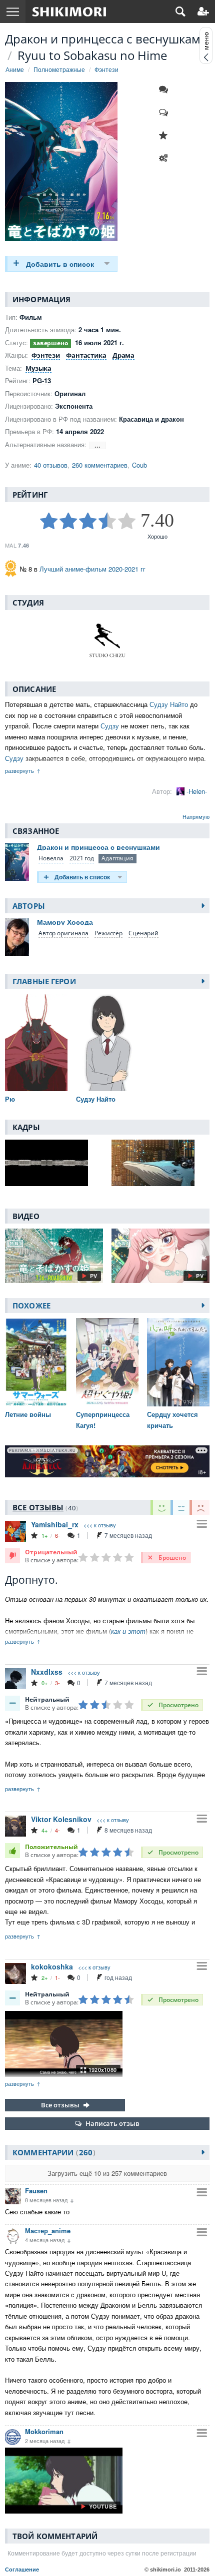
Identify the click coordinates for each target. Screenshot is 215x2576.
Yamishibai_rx (55, 1524)
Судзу (110, 726)
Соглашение (22, 2570)
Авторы (29, 906)
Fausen (36, 2191)
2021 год (82, 858)
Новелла (51, 858)
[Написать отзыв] (166, 112)
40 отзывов (51, 465)
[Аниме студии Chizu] (107, 641)
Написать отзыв (112, 2123)
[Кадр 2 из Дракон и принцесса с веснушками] (160, 1163)
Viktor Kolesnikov (61, 1819)
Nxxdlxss (47, 1672)
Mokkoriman (44, 2431)
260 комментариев (100, 465)
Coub (139, 465)
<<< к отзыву (100, 1525)
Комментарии (52, 2152)
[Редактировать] (166, 158)
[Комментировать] (166, 89)
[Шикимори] (69, 11)
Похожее (31, 1305)
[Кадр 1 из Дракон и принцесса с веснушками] (54, 1163)
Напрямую (196, 816)
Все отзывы (60, 2105)
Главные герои (44, 981)
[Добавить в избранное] (166, 135)
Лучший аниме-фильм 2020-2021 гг (92, 569)
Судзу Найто (169, 704)
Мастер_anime (48, 2231)
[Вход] (203, 11)
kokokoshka (52, 1966)
